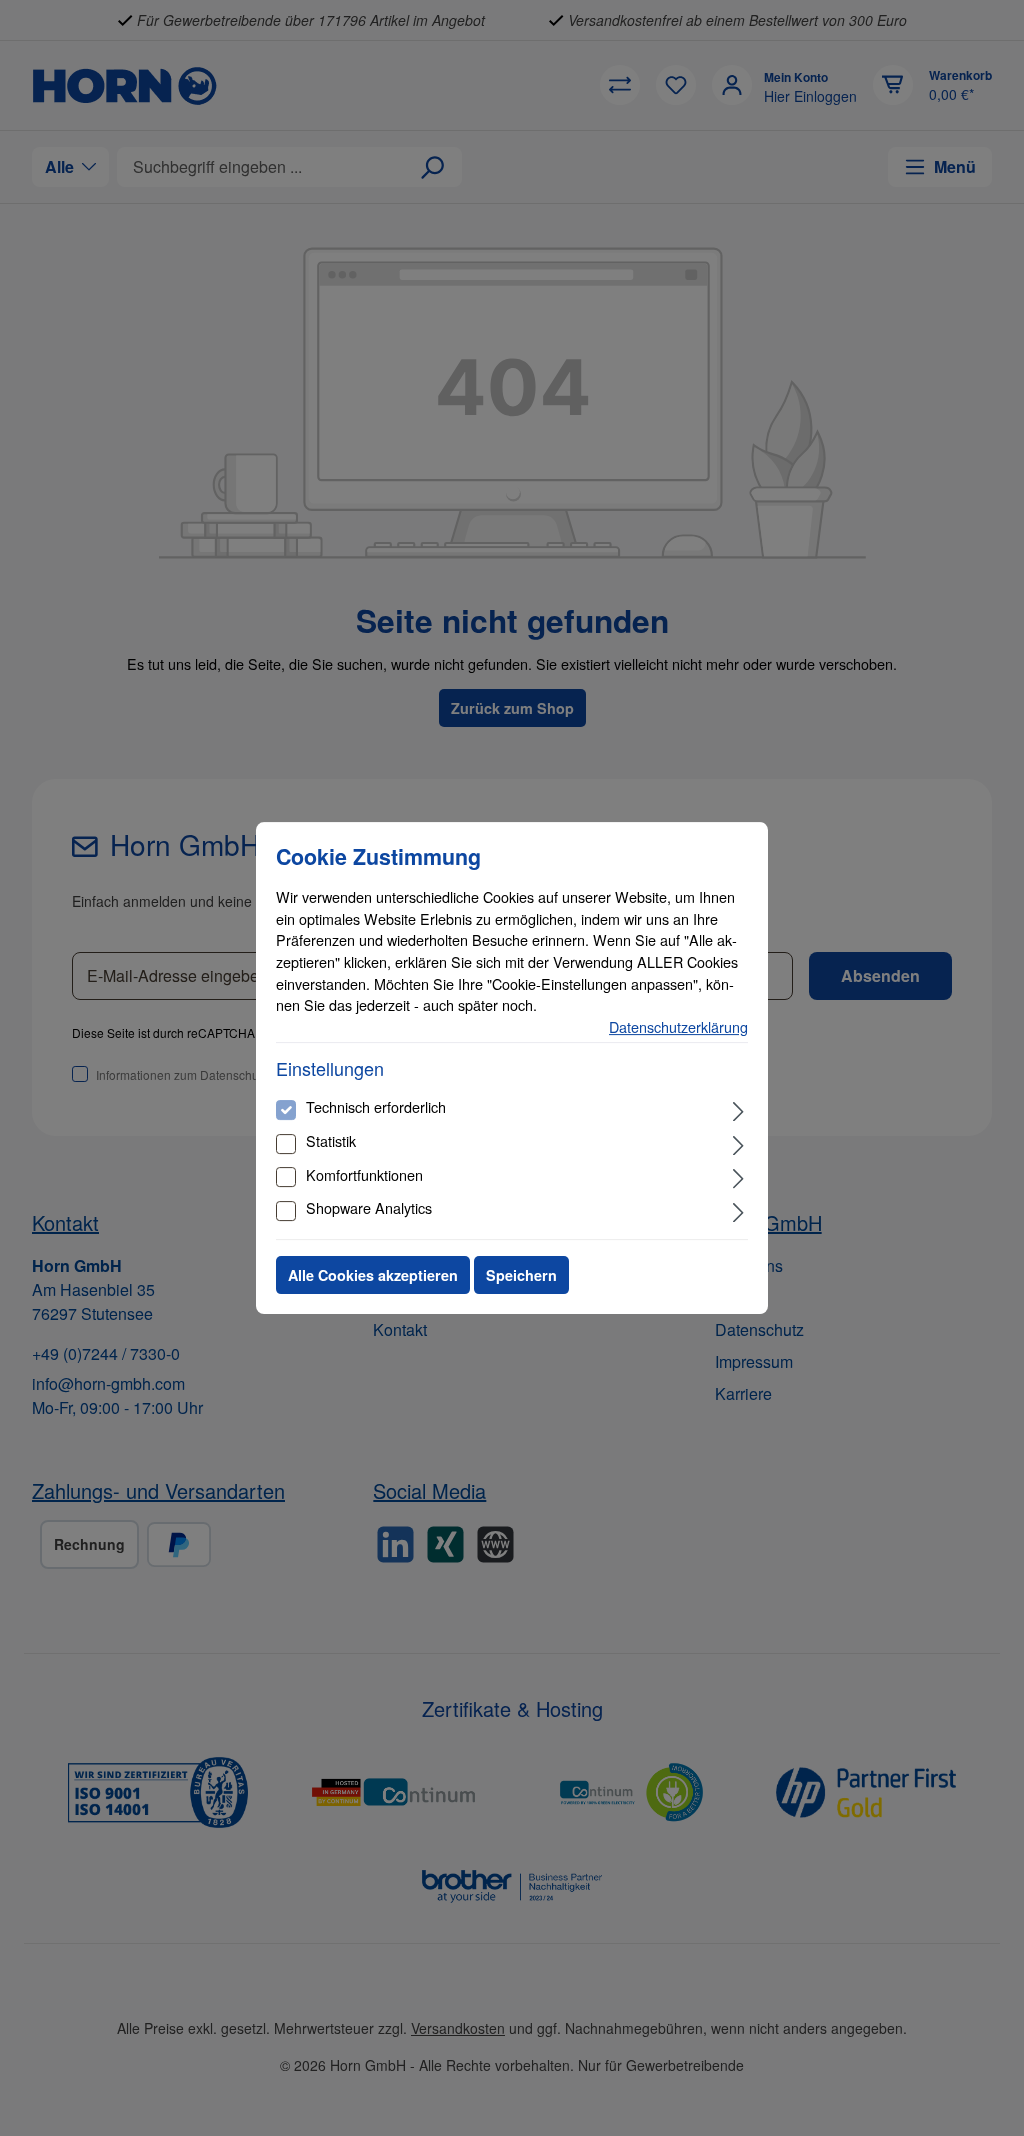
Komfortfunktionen (364, 1174)
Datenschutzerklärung (678, 1026)
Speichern (521, 1275)
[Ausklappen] (738, 1109)
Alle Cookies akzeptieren (373, 1275)
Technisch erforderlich (376, 1106)
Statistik (331, 1140)
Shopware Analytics (369, 1207)
